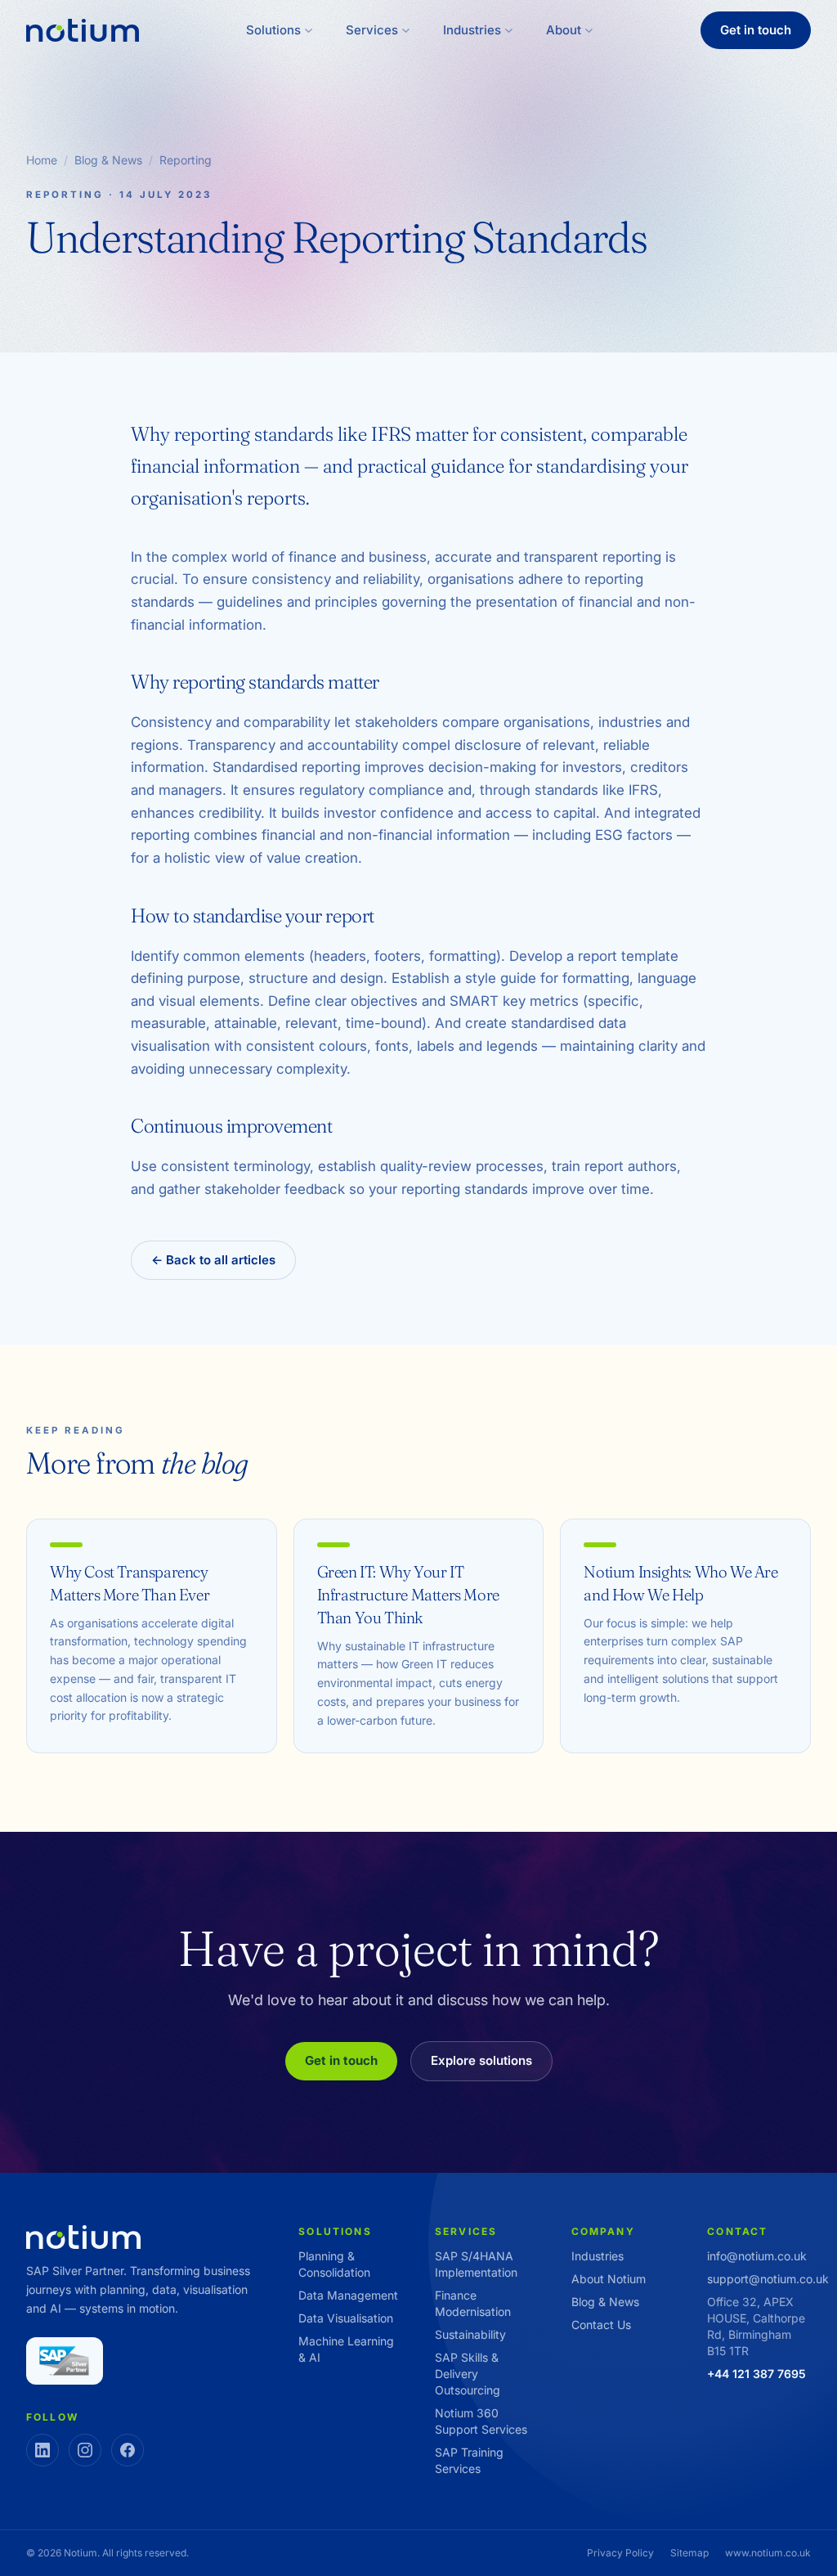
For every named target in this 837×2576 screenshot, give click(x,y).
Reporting (186, 160)
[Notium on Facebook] (128, 2450)
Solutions (273, 30)
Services (372, 30)
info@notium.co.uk (757, 2256)
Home (42, 160)
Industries (472, 30)
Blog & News (108, 160)
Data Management (348, 2295)
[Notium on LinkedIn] (43, 2450)
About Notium (609, 2279)
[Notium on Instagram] (85, 2450)
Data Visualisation (346, 2318)
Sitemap (689, 2553)
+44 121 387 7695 (756, 2374)
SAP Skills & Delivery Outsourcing (468, 2374)
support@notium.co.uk (768, 2279)
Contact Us (601, 2325)
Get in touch (756, 30)
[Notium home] (83, 31)
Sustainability (470, 2334)
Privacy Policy (620, 2553)
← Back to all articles (213, 1260)
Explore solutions (481, 2060)
